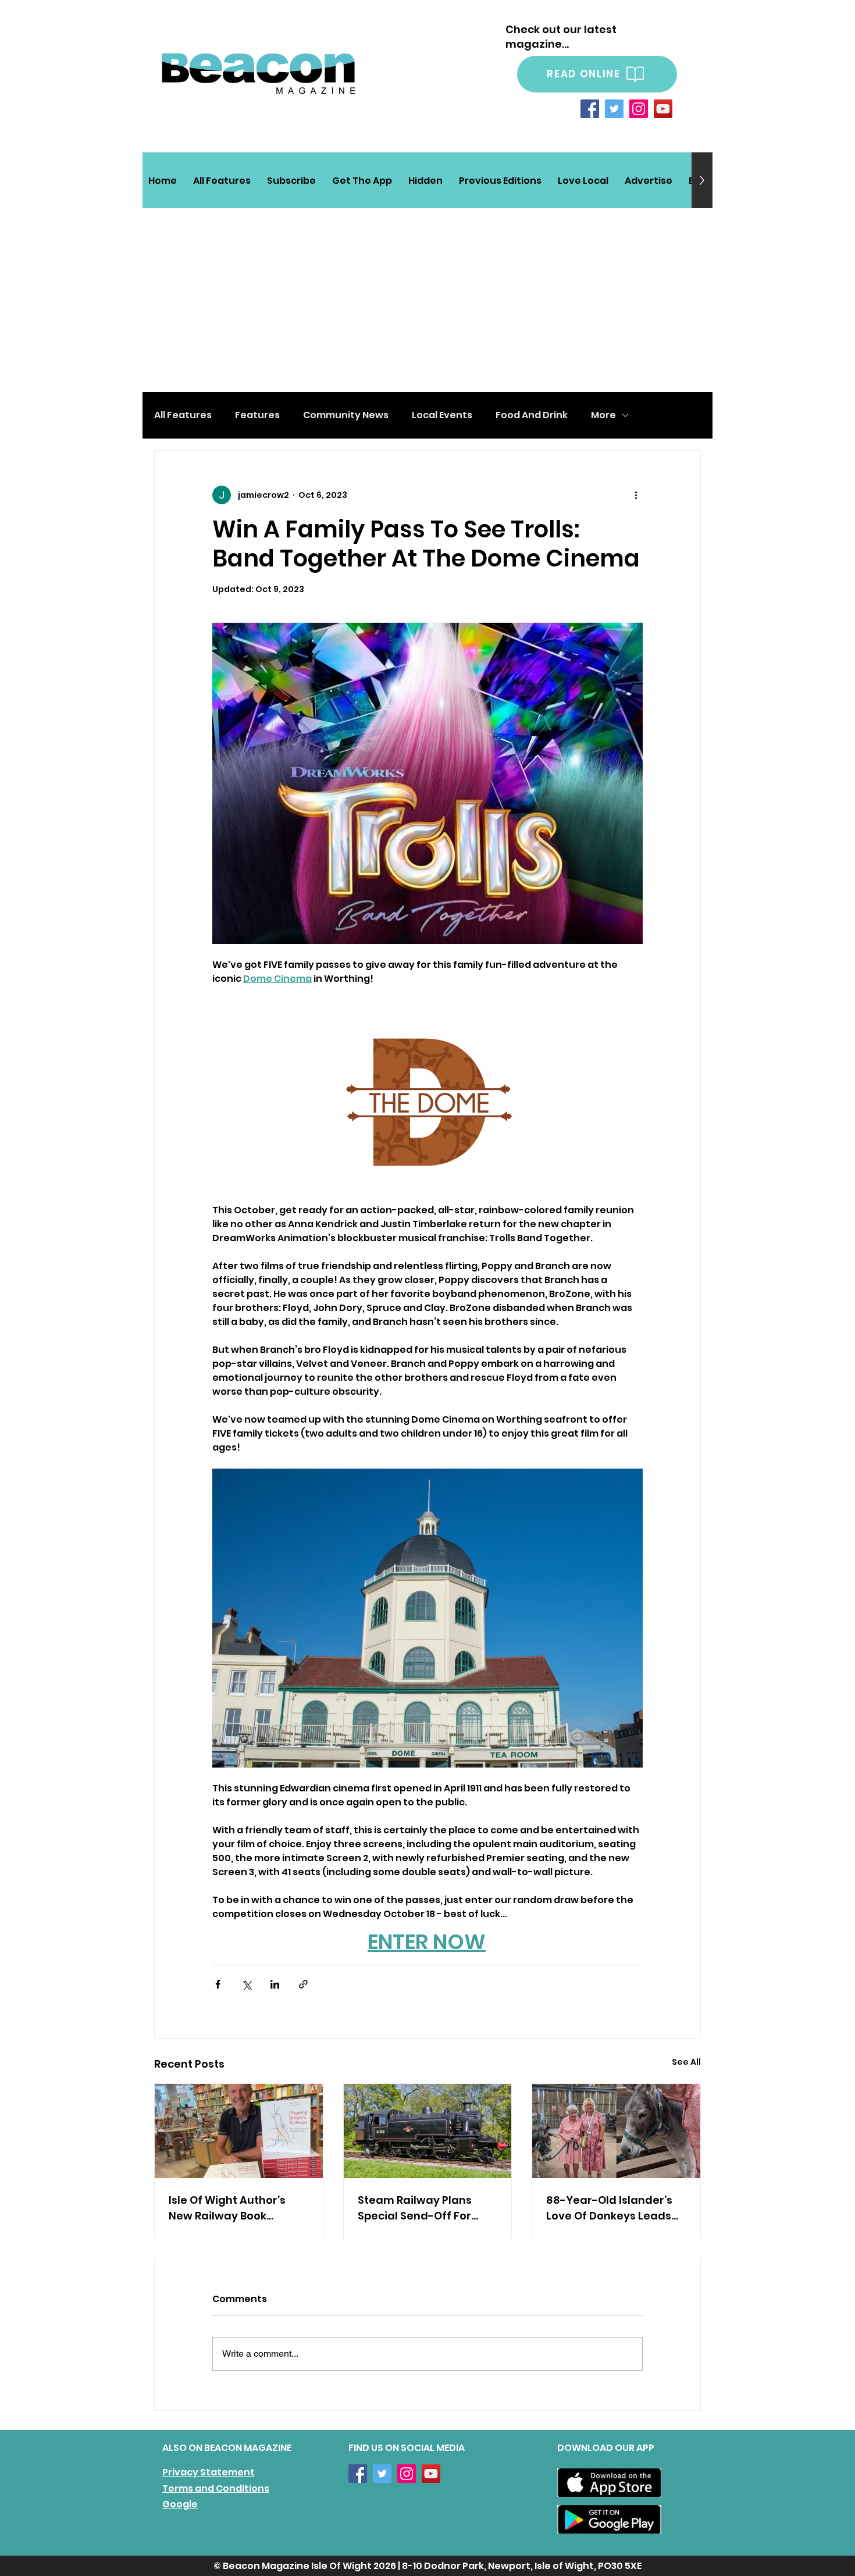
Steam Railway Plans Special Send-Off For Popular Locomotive (415, 2208)
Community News (346, 415)
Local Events (442, 415)
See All (686, 2062)
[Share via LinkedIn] (275, 1984)
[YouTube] (663, 109)
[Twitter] (614, 109)
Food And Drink (532, 415)
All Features (183, 415)
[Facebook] (590, 109)
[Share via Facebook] (218, 1984)
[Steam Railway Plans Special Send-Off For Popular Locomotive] (428, 2131)
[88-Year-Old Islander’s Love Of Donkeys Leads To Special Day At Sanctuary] (616, 2131)
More (603, 415)
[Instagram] (639, 109)
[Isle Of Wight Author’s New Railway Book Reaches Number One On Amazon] (239, 2131)
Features (257, 415)
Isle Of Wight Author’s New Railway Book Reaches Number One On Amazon (236, 2208)
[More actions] (636, 495)
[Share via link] (303, 1984)
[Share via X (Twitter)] (246, 1984)
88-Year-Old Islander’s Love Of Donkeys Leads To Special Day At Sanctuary (609, 2208)
